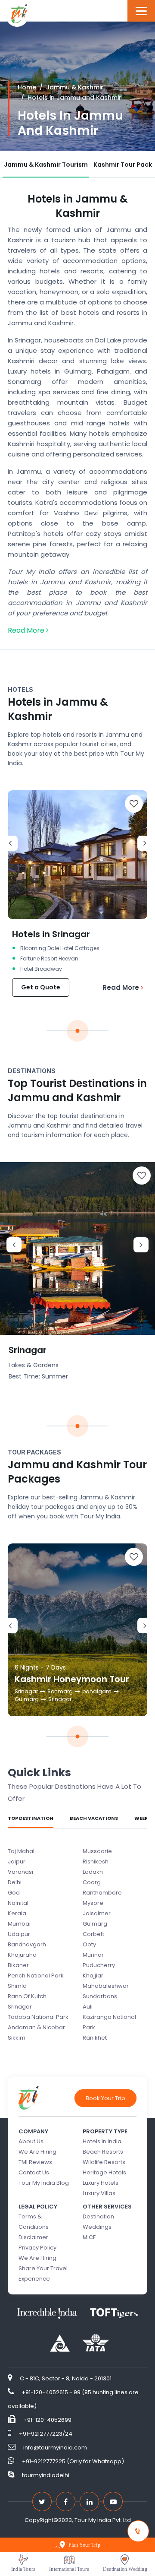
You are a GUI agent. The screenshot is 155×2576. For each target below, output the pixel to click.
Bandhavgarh (27, 1944)
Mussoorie (97, 1851)
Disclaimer (33, 2237)
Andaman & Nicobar (36, 2027)
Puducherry (99, 1965)
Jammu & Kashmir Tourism (46, 165)
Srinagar (28, 1350)
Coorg (92, 1882)
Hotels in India (102, 2141)
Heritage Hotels (104, 2172)
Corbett (93, 1934)
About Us (31, 2141)
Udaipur (19, 1934)
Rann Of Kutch (27, 1996)
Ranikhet (95, 2038)
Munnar (93, 1955)
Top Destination (31, 1818)
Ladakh (93, 1872)
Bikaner (18, 1965)
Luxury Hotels (101, 2183)
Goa (14, 1893)
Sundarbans (100, 1996)
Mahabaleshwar (106, 1986)
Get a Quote (41, 987)
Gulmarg (95, 1924)
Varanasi (20, 1872)
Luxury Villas (99, 2193)
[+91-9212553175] (139, 2531)
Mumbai (19, 1924)
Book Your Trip (105, 2098)
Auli (88, 2007)
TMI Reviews (35, 2162)
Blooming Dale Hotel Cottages (60, 948)
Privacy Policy (37, 2248)
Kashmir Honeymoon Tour (72, 1679)
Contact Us (34, 2172)
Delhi (15, 1882)
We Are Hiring (37, 2152)
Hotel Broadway (41, 969)
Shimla (17, 1986)
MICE (89, 2237)
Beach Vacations (94, 1818)
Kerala (17, 1913)
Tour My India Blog (44, 2183)
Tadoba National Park (38, 2017)
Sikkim (17, 2038)
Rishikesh (96, 1862)
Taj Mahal (21, 1851)
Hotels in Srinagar (51, 934)
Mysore (93, 1903)
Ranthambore (102, 1893)
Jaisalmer (97, 1913)
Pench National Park (36, 1976)
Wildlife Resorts (104, 2162)
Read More (27, 630)
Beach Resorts (103, 2152)
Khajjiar (93, 1976)
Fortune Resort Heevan (49, 958)
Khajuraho (22, 1955)
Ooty (89, 1944)
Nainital (18, 1903)
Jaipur (17, 1862)
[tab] (46, 165)
